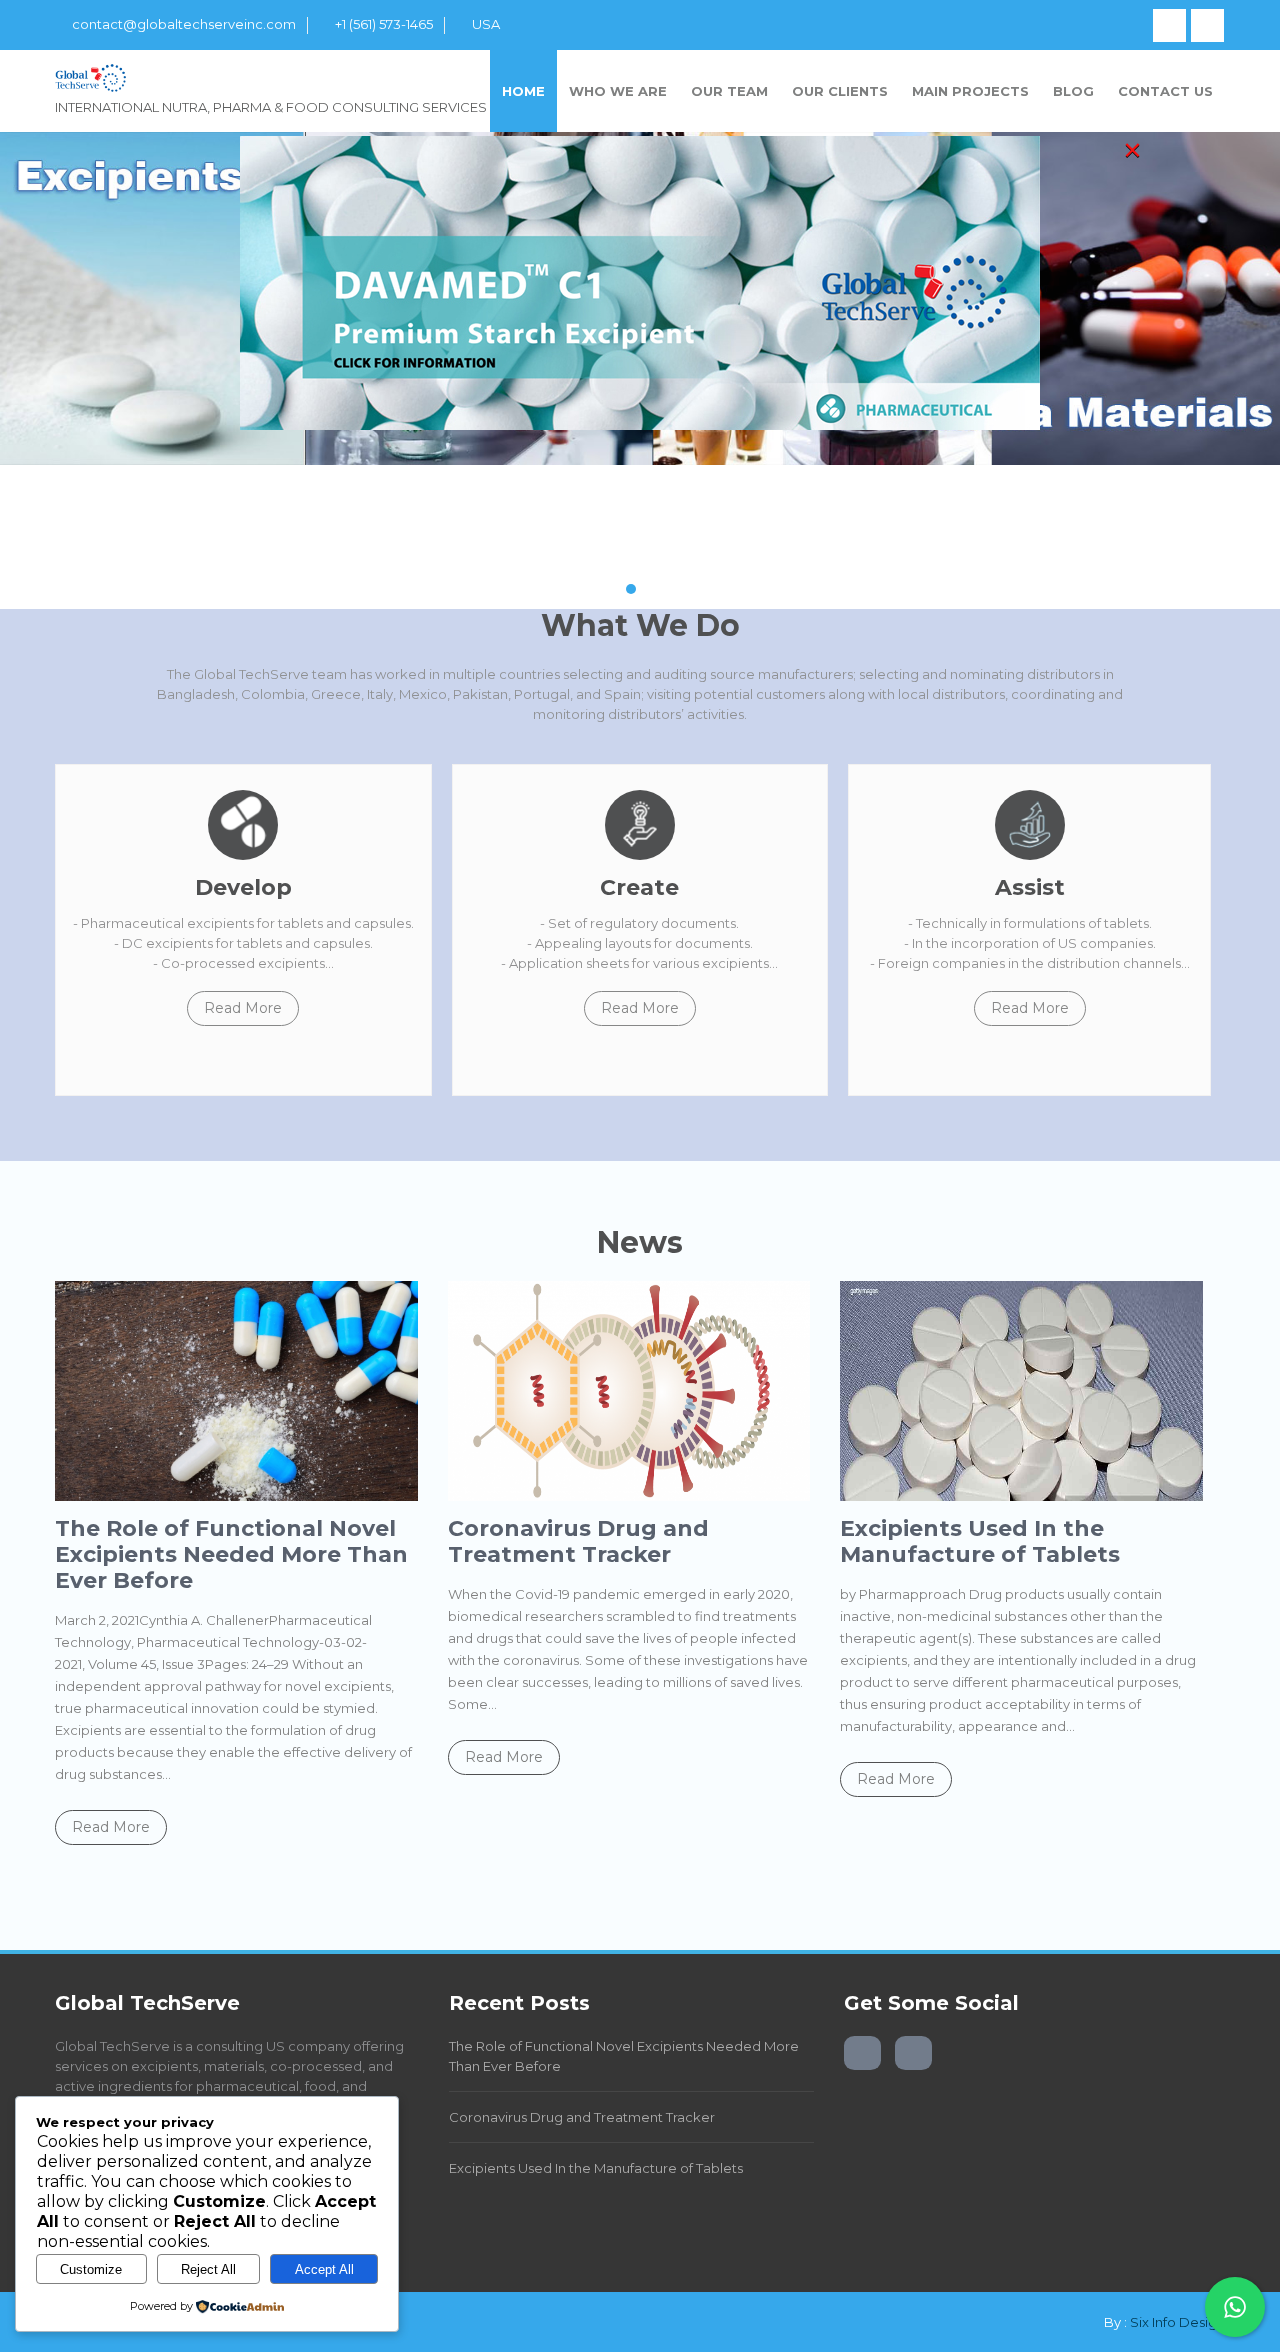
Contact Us (1165, 91)
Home (523, 91)
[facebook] (1169, 25)
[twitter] (1207, 25)
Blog (1073, 91)
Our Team (729, 91)
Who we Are (618, 91)
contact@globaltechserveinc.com (184, 24)
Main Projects (970, 91)
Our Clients (840, 91)
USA (486, 24)
